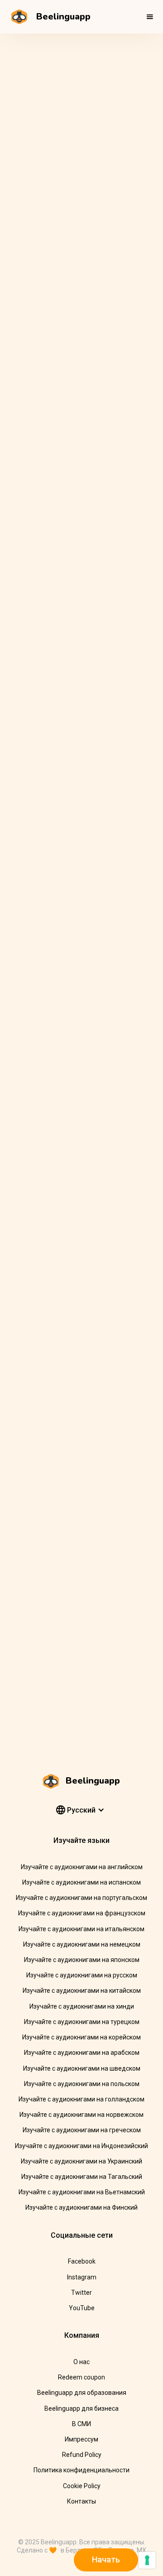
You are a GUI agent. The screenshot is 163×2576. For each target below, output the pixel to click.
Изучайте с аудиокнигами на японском (82, 1960)
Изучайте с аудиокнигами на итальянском (81, 1929)
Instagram (82, 2277)
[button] (150, 17)
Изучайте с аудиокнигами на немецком (82, 1944)
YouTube (82, 2308)
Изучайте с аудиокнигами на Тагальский (82, 2177)
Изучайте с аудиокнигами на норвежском (81, 2115)
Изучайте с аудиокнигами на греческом (82, 2130)
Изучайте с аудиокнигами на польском (82, 2084)
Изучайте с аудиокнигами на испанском (81, 1882)
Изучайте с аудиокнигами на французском (82, 1913)
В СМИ (81, 2424)
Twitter (81, 2293)
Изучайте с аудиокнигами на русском (82, 1975)
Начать (106, 2559)
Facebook (82, 2261)
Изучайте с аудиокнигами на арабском (82, 2053)
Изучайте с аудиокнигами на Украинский (81, 2161)
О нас (81, 2362)
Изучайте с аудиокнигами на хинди (82, 2006)
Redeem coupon (81, 2377)
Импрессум (81, 2439)
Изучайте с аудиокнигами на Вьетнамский (82, 2192)
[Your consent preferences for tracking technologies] (147, 2560)
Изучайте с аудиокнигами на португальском (81, 1898)
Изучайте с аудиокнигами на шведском (82, 2068)
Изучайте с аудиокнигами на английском (82, 1867)
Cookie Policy (82, 2486)
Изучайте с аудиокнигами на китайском (82, 1991)
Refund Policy (82, 2455)
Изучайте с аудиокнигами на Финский (81, 2207)
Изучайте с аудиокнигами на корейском (81, 2037)
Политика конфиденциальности (81, 2470)
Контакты (81, 2501)
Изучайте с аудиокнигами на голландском (81, 2099)
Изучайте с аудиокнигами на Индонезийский (81, 2146)
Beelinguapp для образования (82, 2393)
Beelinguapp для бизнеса (81, 2408)
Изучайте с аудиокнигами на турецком (82, 2022)
